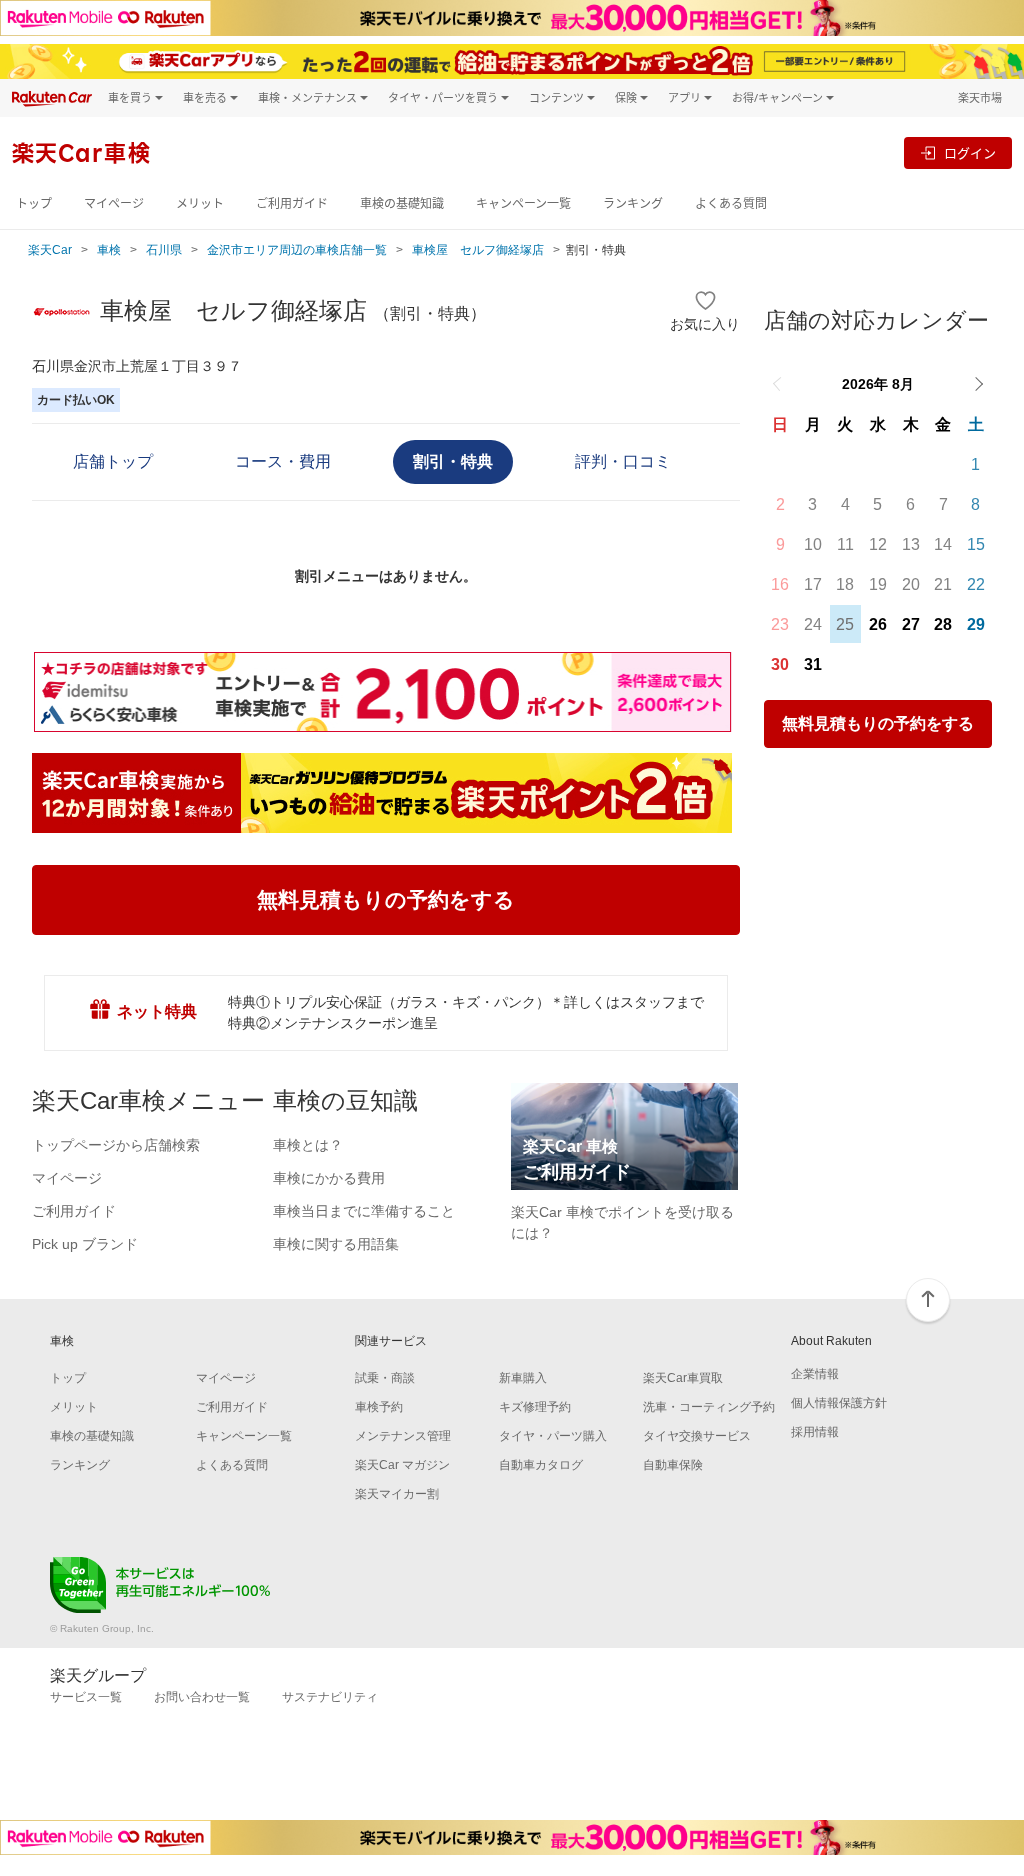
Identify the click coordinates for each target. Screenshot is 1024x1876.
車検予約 (379, 1407)
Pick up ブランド (85, 1244)
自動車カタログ (541, 1465)
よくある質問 (731, 203)
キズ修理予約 (535, 1407)
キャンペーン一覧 (523, 203)
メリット (200, 203)
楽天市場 (980, 97)
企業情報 (815, 1374)
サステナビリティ (330, 1697)
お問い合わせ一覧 (202, 1697)
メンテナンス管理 (403, 1436)
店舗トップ (113, 461)
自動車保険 (673, 1465)
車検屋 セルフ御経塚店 (478, 250)
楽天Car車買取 (683, 1378)
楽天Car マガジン (402, 1465)
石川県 (164, 250)
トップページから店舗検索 (116, 1145)
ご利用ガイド (292, 203)
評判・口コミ (623, 461)
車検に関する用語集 (336, 1244)
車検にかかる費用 (329, 1178)
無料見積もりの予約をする (878, 723)
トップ (34, 203)
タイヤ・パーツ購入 (553, 1436)
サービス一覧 (86, 1697)
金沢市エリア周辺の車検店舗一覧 (297, 250)
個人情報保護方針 (839, 1403)
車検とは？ (308, 1145)
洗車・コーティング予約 (709, 1407)
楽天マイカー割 (397, 1494)
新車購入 (523, 1378)
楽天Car (50, 250)
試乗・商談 (385, 1378)
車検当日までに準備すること (364, 1211)
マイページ (114, 203)
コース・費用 (283, 461)
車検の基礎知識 (402, 203)
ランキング (633, 203)
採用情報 (815, 1432)
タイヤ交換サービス (697, 1436)
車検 (109, 250)
